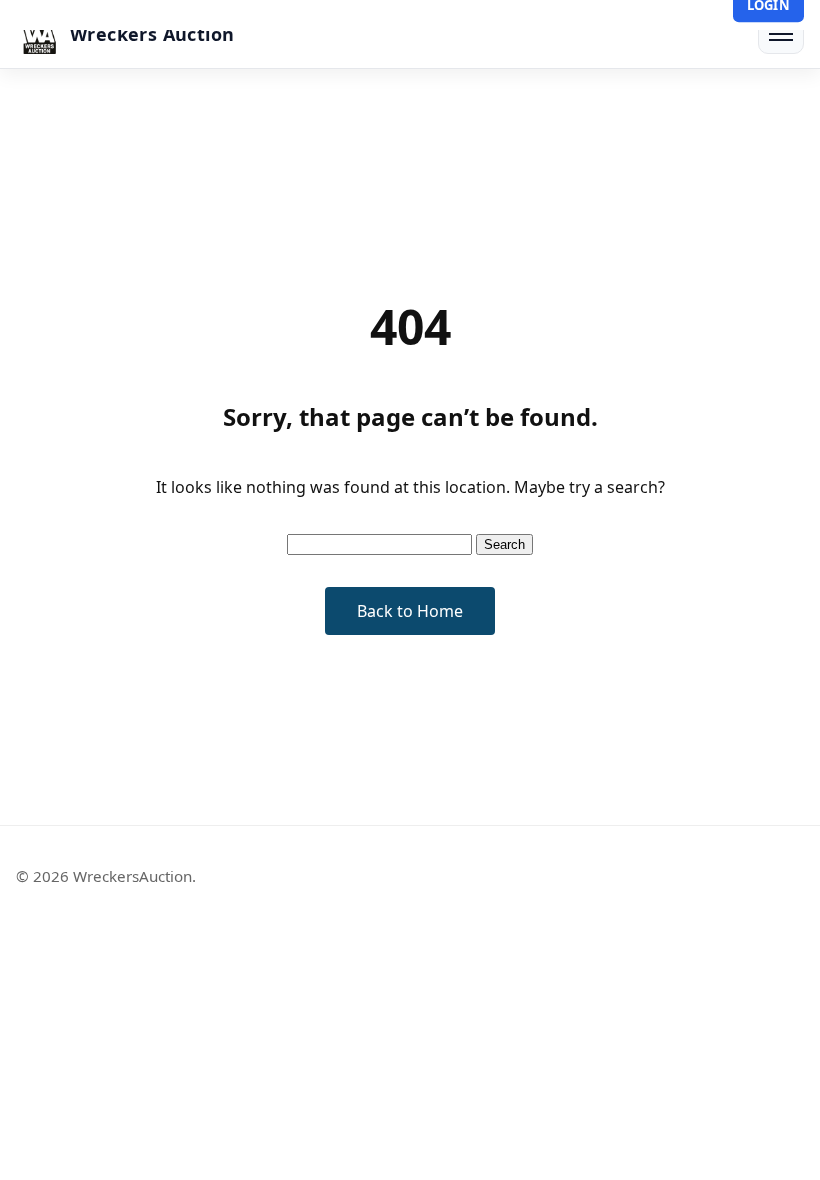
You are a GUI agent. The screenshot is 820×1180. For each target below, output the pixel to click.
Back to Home (410, 611)
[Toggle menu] (781, 34)
